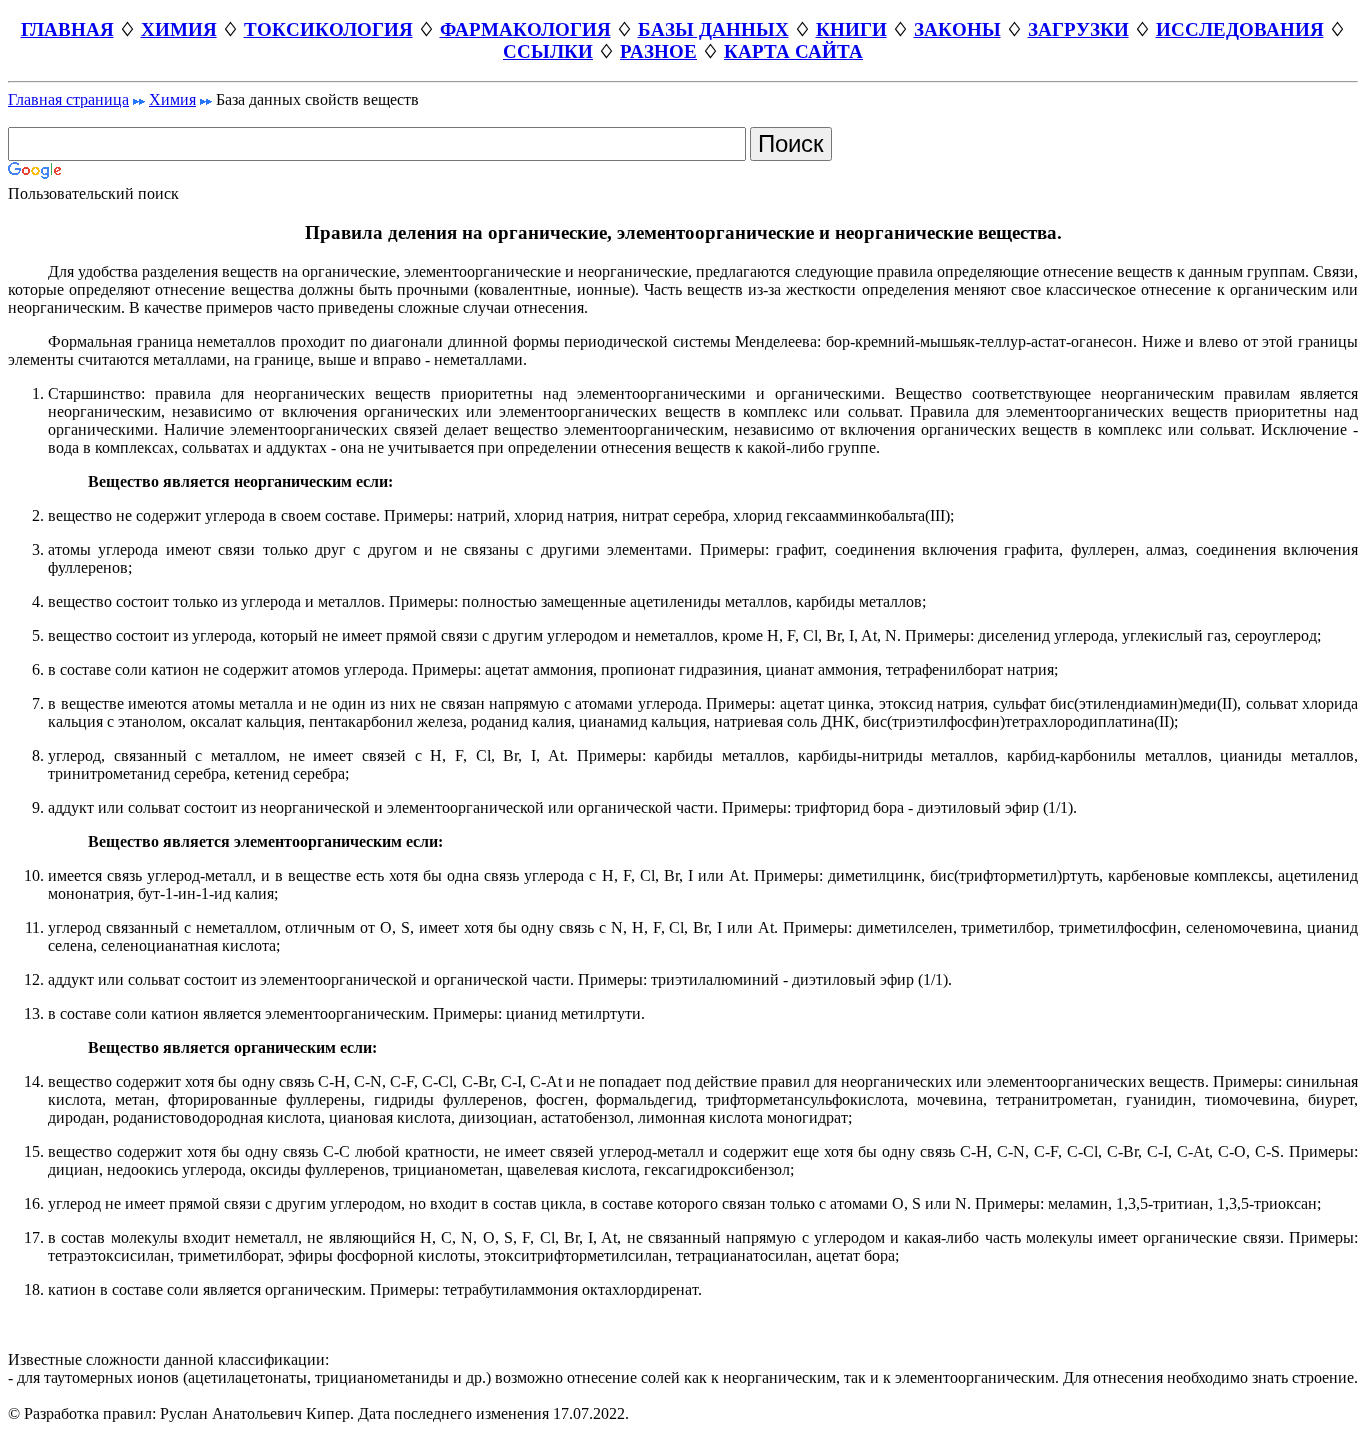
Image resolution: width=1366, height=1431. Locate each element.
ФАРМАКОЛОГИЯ (525, 29)
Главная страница (68, 99)
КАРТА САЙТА (793, 51)
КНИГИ (851, 29)
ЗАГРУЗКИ (1078, 29)
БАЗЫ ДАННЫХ (713, 29)
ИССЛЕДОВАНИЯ (1240, 29)
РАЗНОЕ (658, 51)
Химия (172, 99)
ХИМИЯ (179, 29)
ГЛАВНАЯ (67, 29)
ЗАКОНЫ (957, 29)
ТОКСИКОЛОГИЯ (328, 29)
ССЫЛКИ (548, 51)
